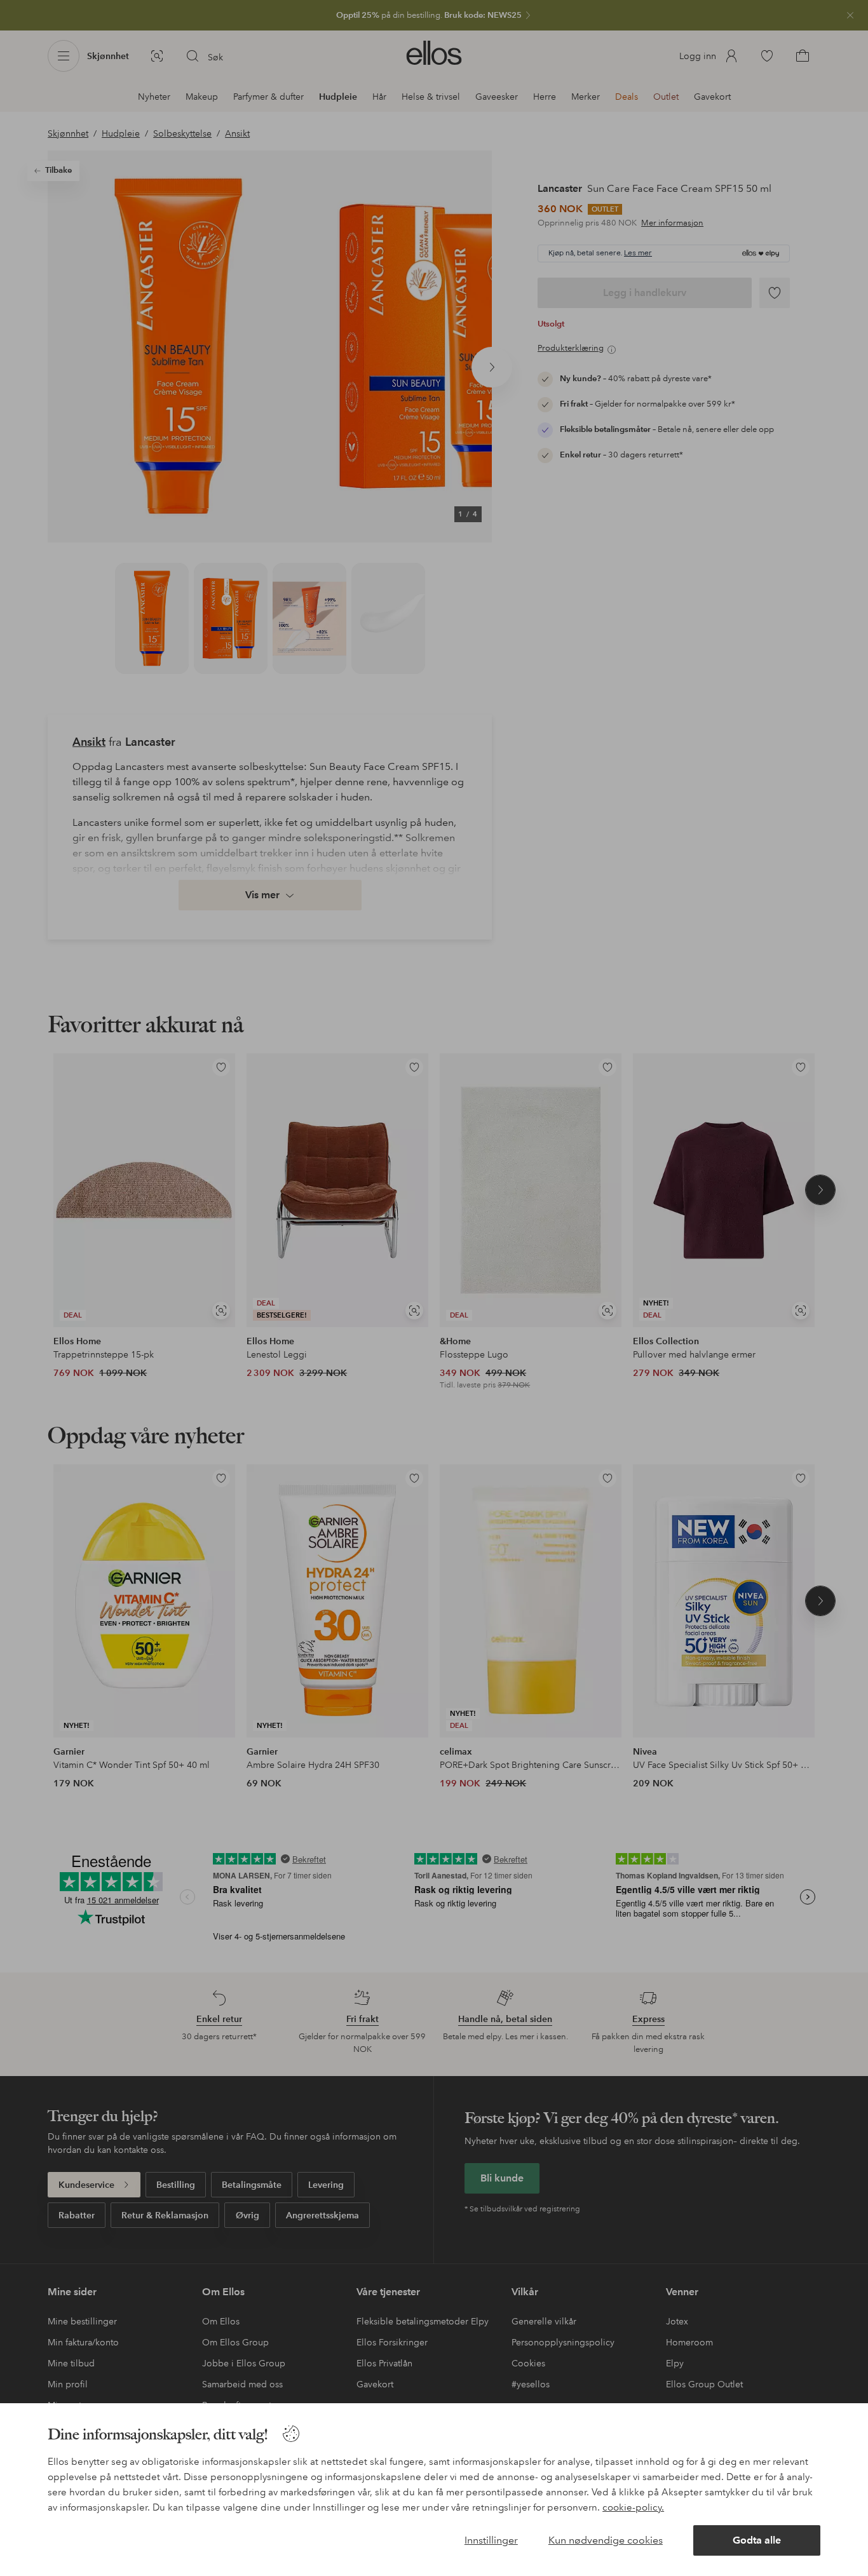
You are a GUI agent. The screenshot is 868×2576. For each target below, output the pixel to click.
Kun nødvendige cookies (606, 2540)
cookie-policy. (633, 2507)
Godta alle (757, 2540)
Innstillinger (491, 2540)
